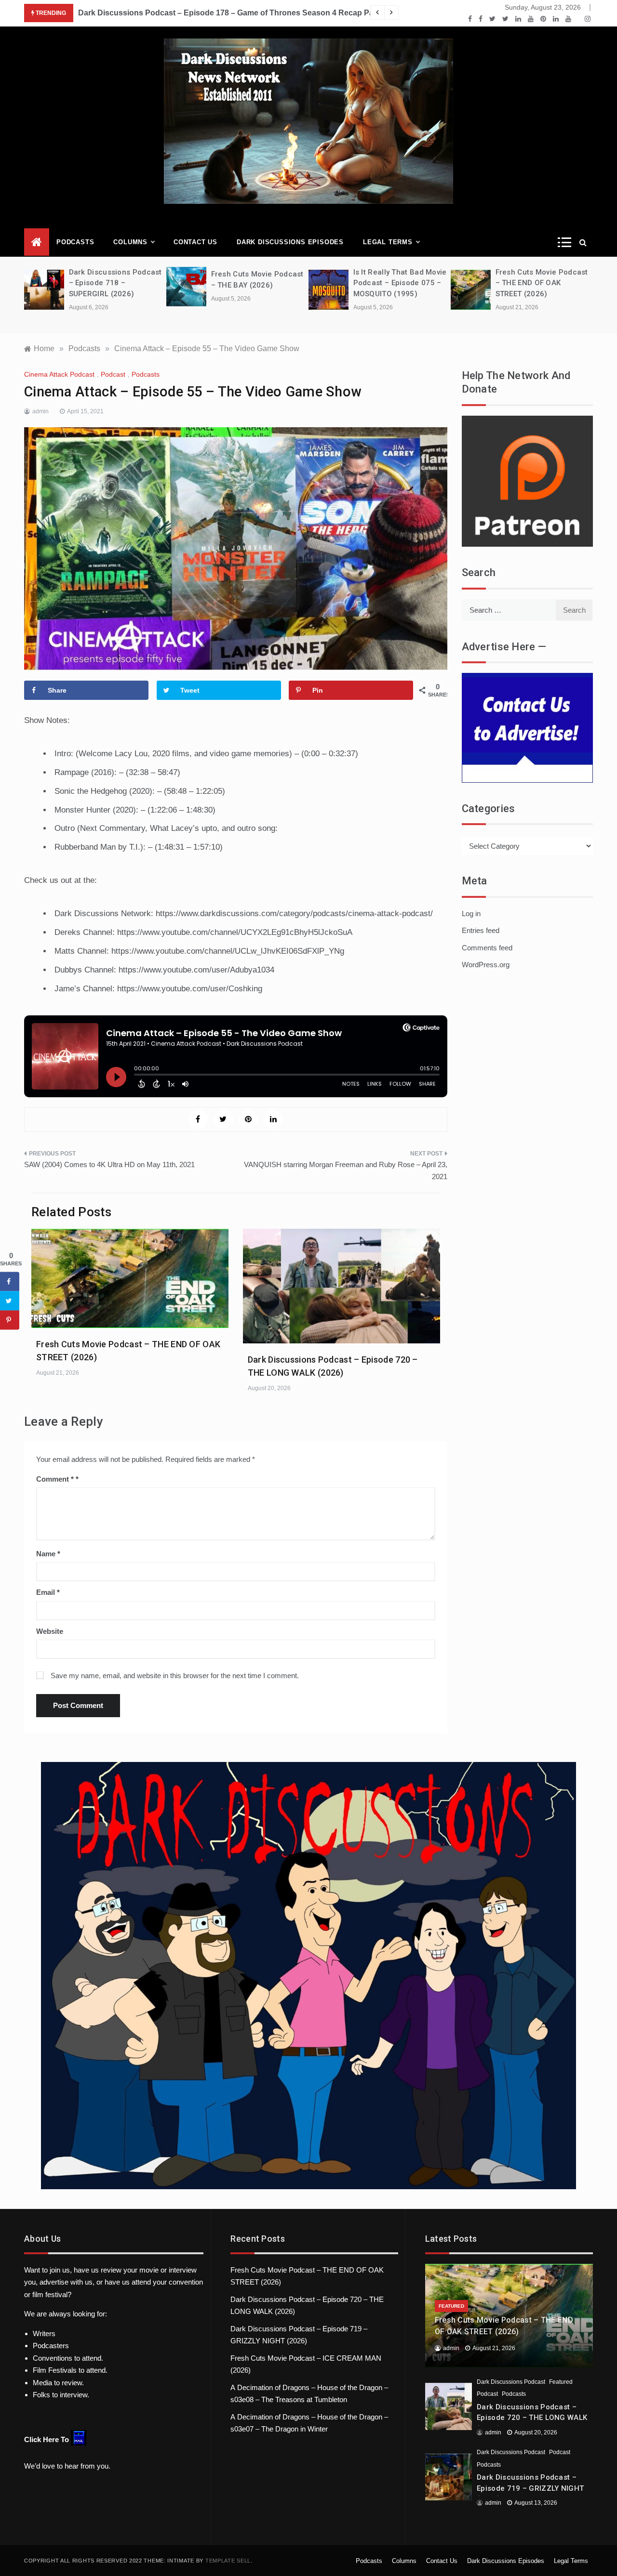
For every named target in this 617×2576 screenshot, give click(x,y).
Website (50, 1631)
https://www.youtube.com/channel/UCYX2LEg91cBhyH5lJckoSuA (235, 932)
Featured (451, 2306)
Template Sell (228, 2561)
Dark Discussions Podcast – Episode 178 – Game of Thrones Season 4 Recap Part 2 (232, 13)
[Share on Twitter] (10, 1301)
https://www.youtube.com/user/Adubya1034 (196, 970)
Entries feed (481, 930)
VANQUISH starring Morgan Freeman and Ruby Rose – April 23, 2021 (346, 1171)
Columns (130, 242)
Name (48, 1554)
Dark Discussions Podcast (511, 2382)
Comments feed (487, 948)
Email (48, 1592)
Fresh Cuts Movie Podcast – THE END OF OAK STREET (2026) (542, 283)
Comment (55, 1479)
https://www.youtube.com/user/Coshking (190, 989)
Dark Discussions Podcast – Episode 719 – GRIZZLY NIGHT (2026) (530, 2488)
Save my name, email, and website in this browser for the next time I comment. (175, 1676)
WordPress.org (486, 965)
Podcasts (75, 242)
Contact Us (195, 242)
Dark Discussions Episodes (290, 242)
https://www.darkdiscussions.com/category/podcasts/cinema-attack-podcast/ (294, 913)
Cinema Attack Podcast (59, 374)
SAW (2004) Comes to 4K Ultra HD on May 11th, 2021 (109, 1164)
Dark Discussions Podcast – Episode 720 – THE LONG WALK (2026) (532, 2418)
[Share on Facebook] (10, 1281)
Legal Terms (388, 242)
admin (40, 411)
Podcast (113, 374)
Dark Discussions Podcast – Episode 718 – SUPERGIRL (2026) (115, 283)
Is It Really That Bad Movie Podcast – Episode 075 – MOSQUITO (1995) (400, 283)
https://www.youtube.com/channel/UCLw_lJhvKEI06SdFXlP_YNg (228, 951)
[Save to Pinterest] (10, 1320)
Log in (471, 913)
